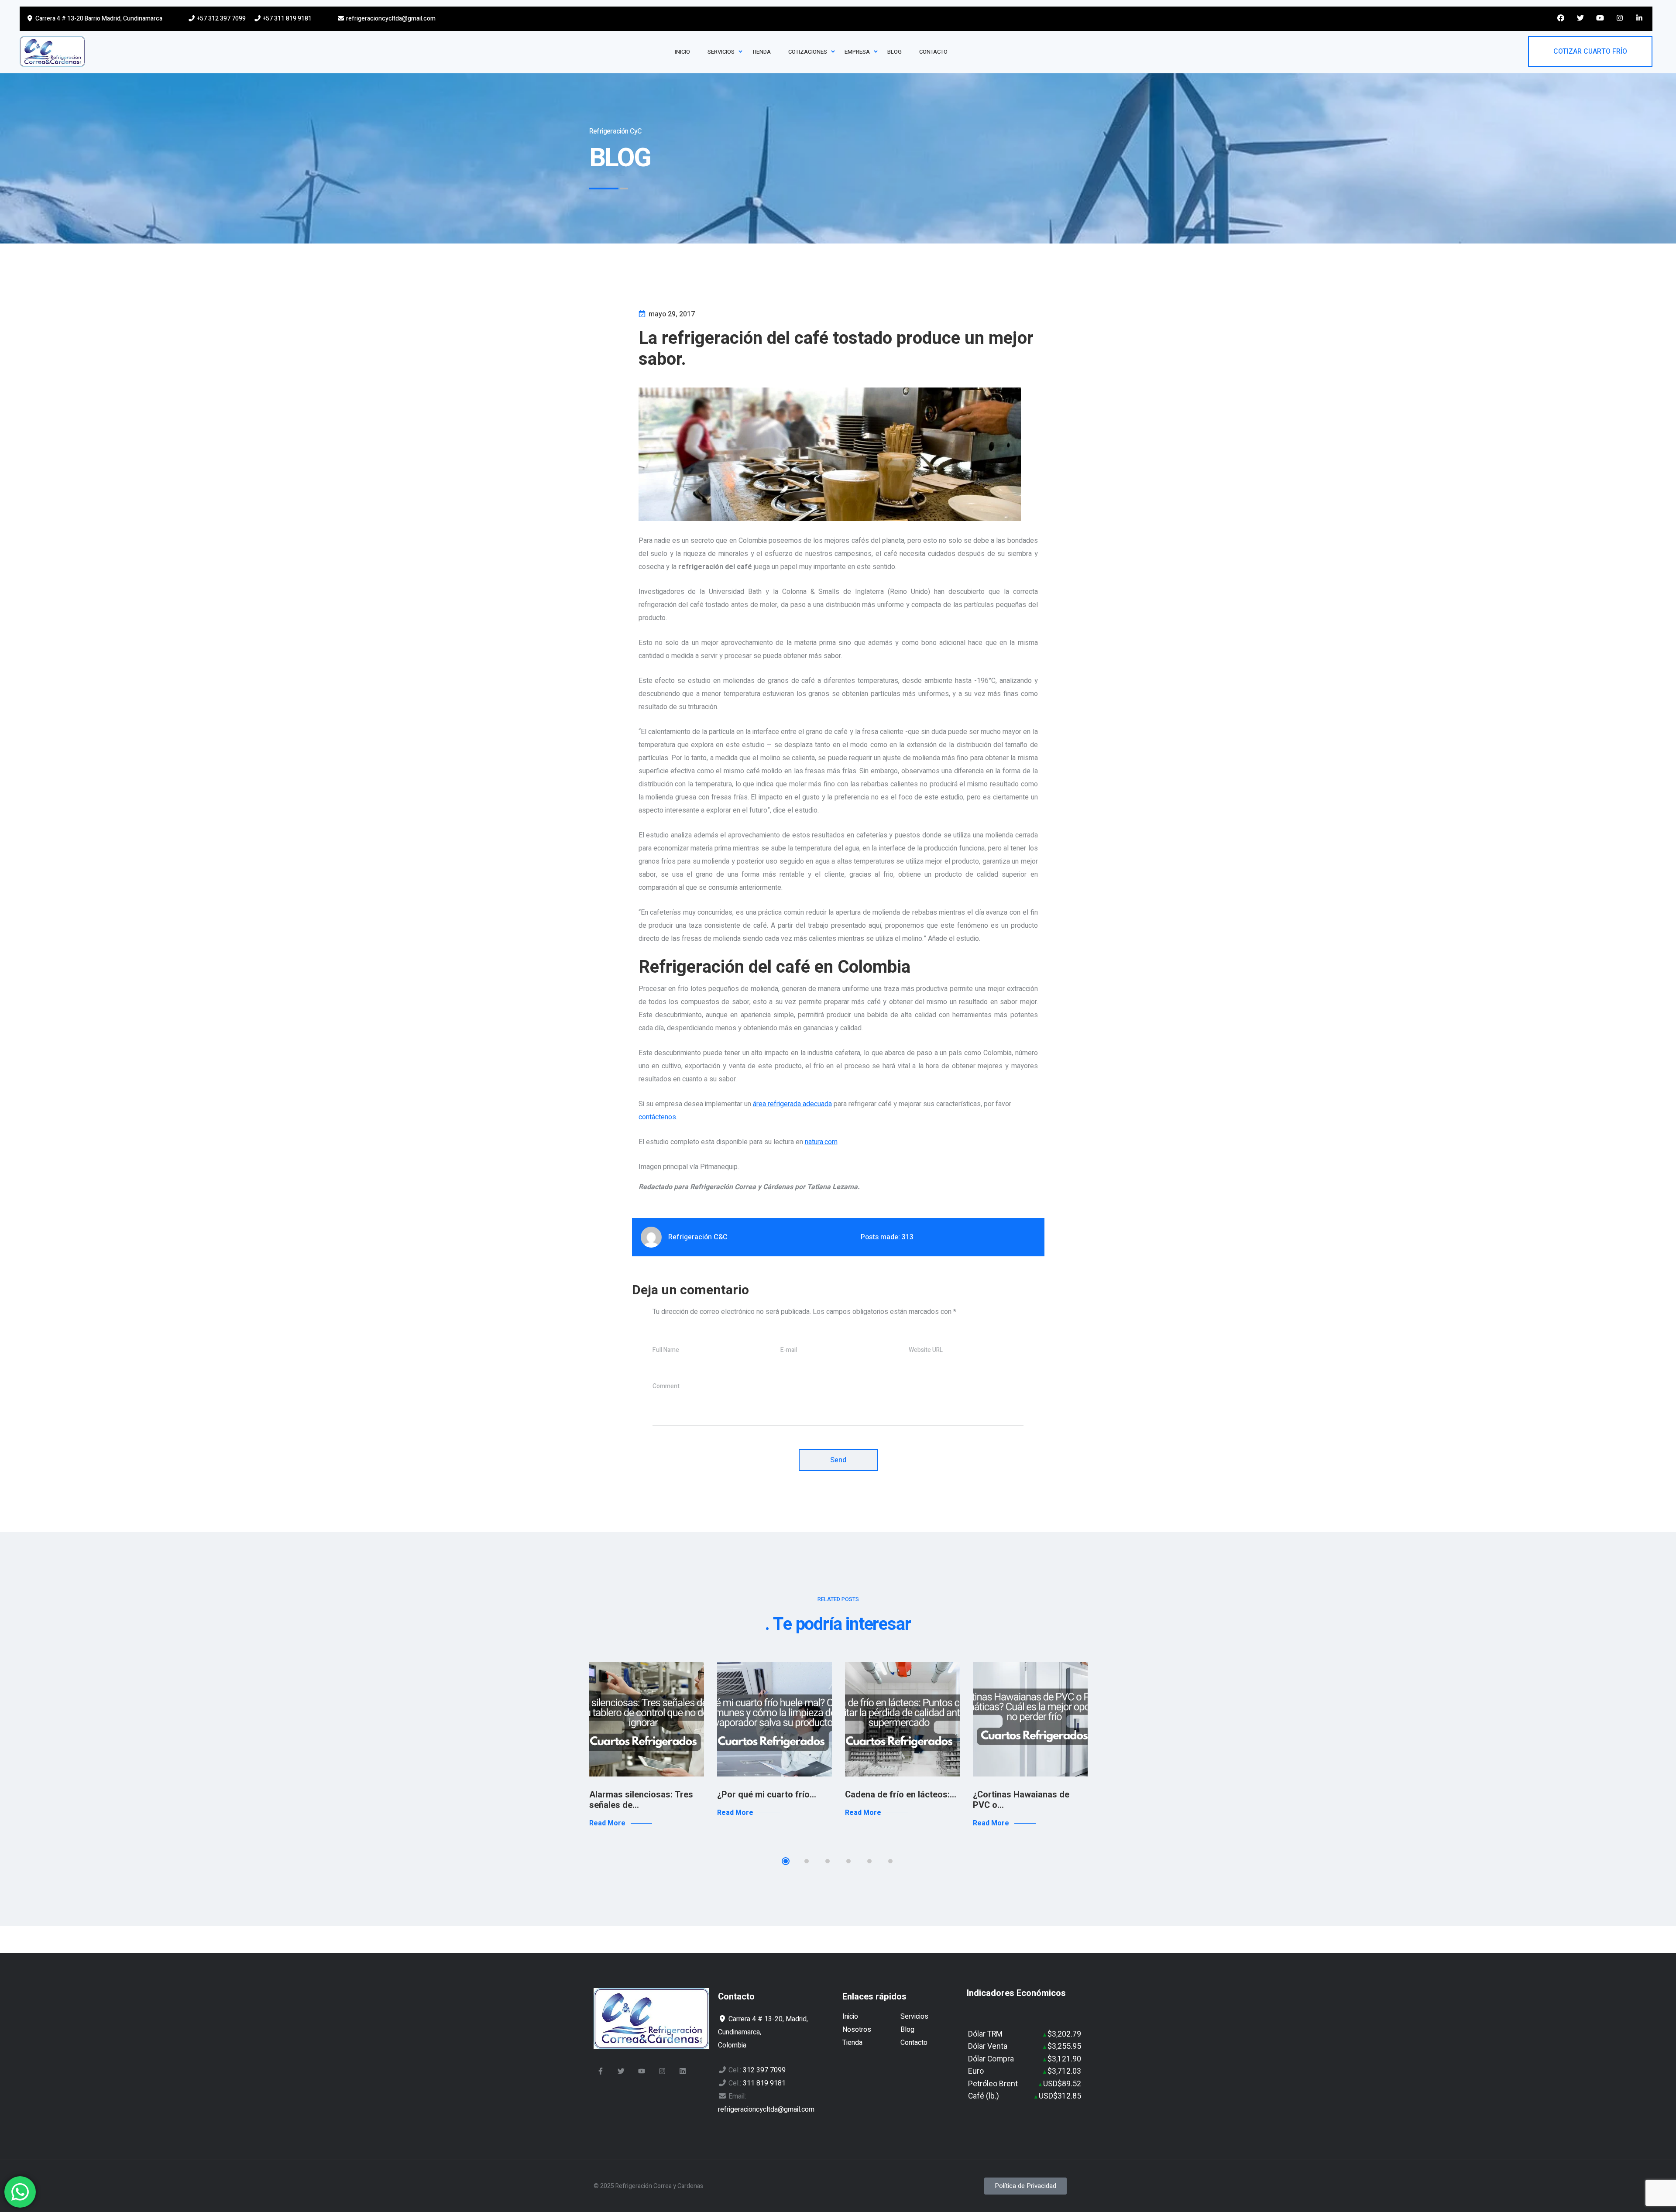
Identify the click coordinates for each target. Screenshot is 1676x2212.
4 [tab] (848, 1861)
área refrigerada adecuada (792, 1104)
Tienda (852, 2043)
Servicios (914, 2017)
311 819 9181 (764, 2083)
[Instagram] (662, 2071)
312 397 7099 (764, 2070)
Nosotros (857, 2030)
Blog (907, 2030)
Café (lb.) (984, 2096)
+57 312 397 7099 (221, 19)
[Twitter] (621, 2071)
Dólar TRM (985, 2034)
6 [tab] (890, 1861)
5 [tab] (869, 1861)
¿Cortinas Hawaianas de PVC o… (1021, 1800)
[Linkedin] (683, 2071)
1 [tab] (786, 1861)
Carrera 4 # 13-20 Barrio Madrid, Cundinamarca (98, 19)
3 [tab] (828, 1861)
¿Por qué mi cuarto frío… (767, 1795)
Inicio (850, 2017)
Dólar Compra (991, 2059)
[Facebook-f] (601, 2071)
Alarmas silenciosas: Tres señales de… (641, 1800)
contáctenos (657, 1117)
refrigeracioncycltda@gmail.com (390, 19)
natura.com (821, 1142)
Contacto (914, 2043)
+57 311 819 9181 (287, 19)
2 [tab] (807, 1861)
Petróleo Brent (993, 2084)
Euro (976, 2071)
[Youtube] (642, 2071)
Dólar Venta (988, 2046)
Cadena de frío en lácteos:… (901, 1795)
